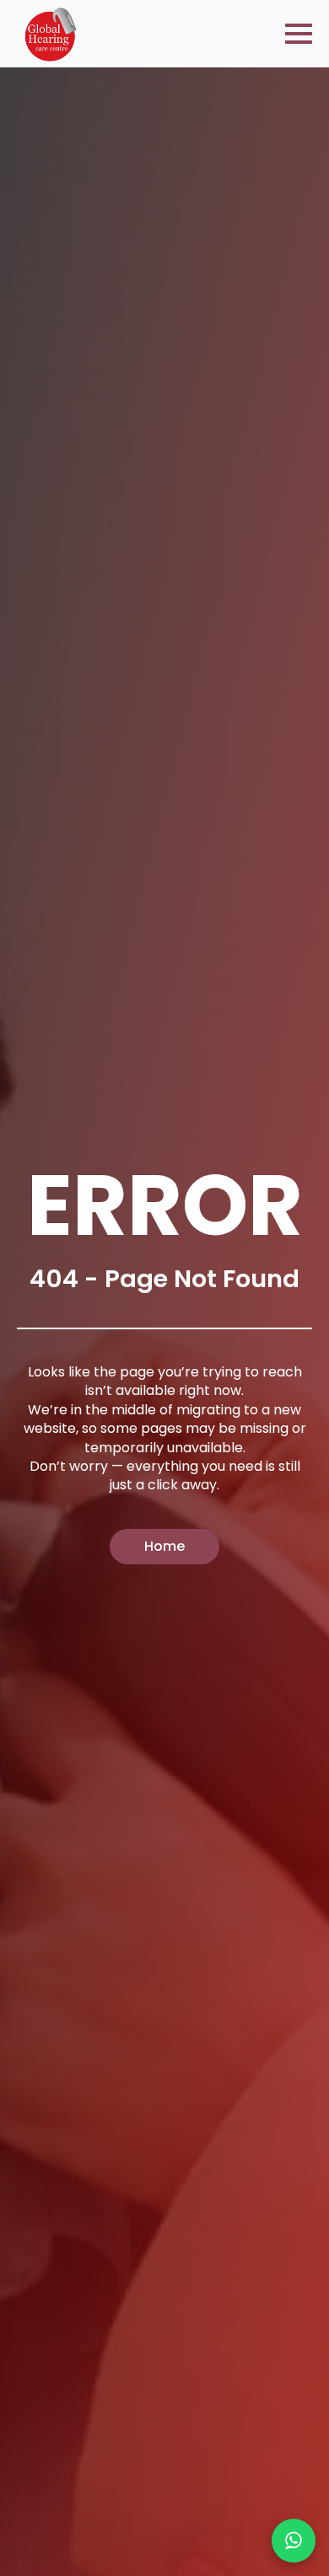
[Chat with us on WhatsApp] (294, 2541)
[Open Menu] (299, 34)
